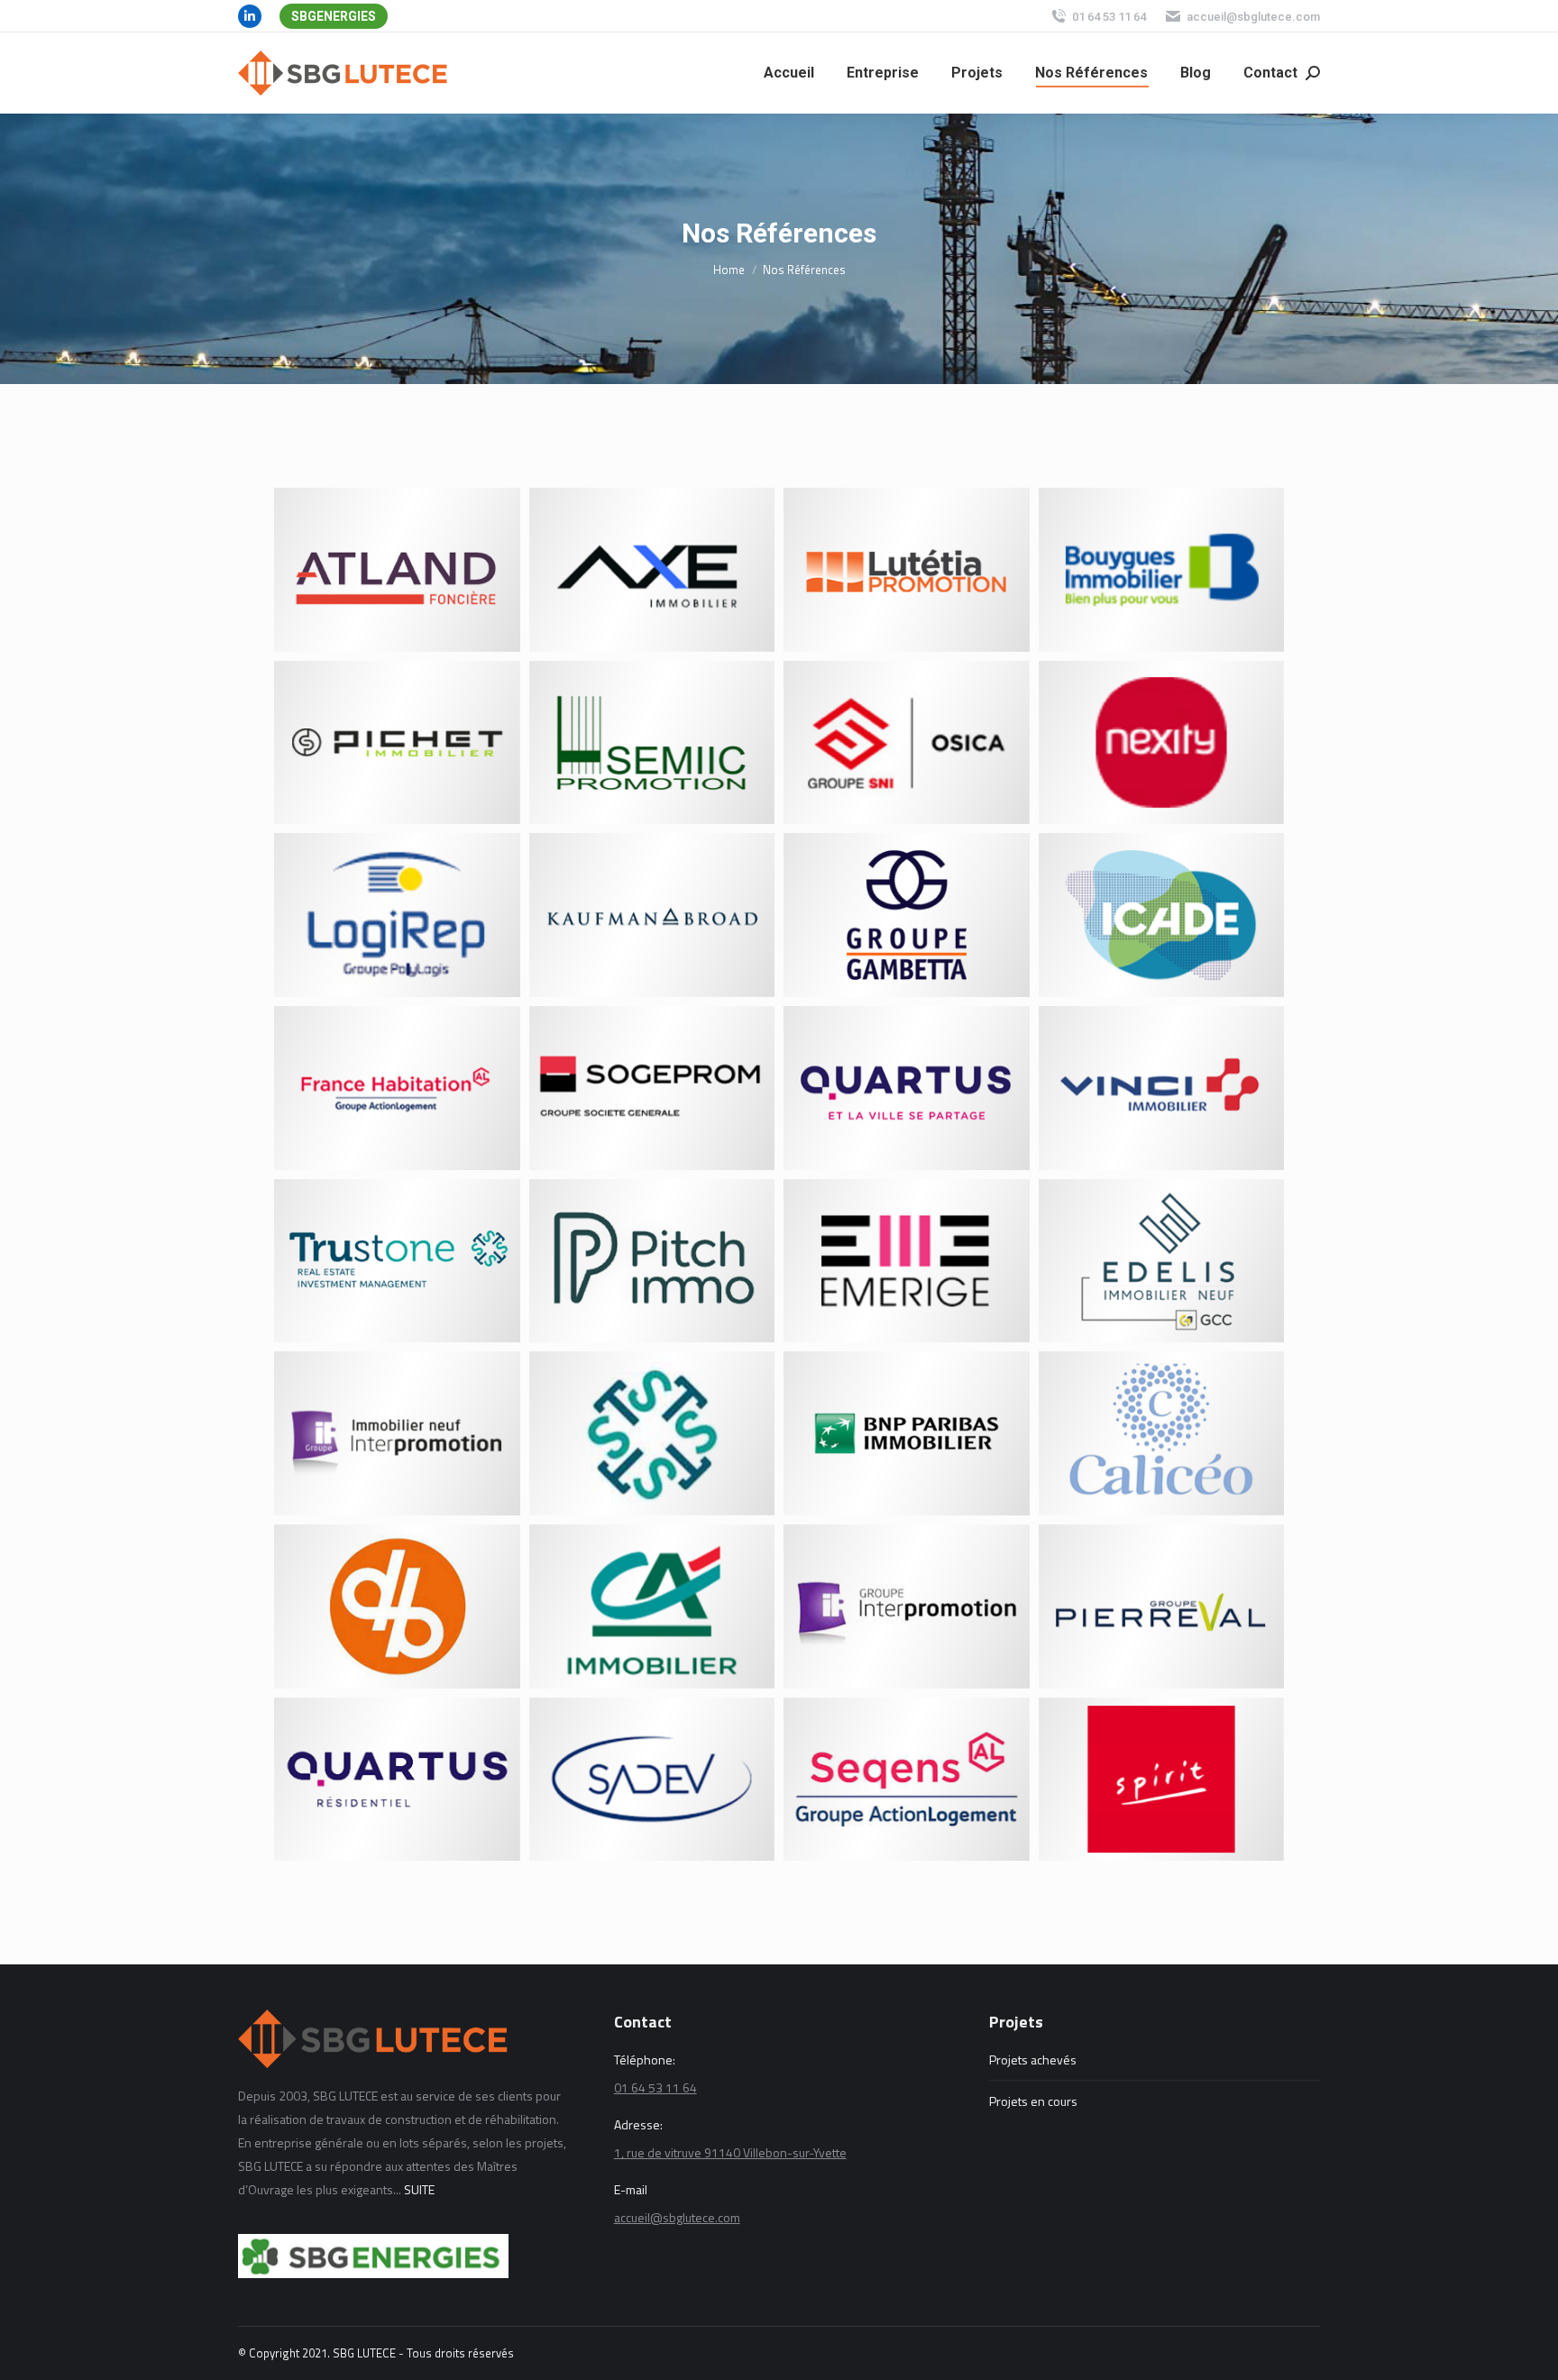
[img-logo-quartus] (397, 1780)
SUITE (419, 2189)
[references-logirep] (397, 915)
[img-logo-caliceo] (1162, 1433)
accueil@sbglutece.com (1253, 17)
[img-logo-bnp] (907, 1433)
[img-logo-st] (652, 1433)
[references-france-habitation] (397, 1088)
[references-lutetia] (907, 570)
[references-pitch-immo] (652, 1261)
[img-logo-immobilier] (652, 1606)
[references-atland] (397, 570)
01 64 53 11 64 (1109, 17)
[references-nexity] (1162, 743)
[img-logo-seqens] (907, 1780)
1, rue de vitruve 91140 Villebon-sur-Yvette (730, 2152)
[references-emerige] (907, 1261)
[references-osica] (907, 743)
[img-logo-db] (397, 1606)
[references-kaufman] (652, 915)
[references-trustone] (397, 1261)
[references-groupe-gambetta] (907, 915)
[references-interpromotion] (397, 1433)
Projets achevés (1033, 2060)
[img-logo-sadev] (652, 1780)
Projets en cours (1033, 2101)
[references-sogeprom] (652, 1088)
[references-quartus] (907, 1088)
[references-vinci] (1162, 1088)
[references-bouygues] (1162, 570)
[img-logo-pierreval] (1162, 1606)
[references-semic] (652, 743)
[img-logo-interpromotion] (907, 1606)
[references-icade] (1162, 915)
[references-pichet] (397, 743)
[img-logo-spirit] (1162, 1780)
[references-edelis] (1162, 1261)
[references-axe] (652, 570)
